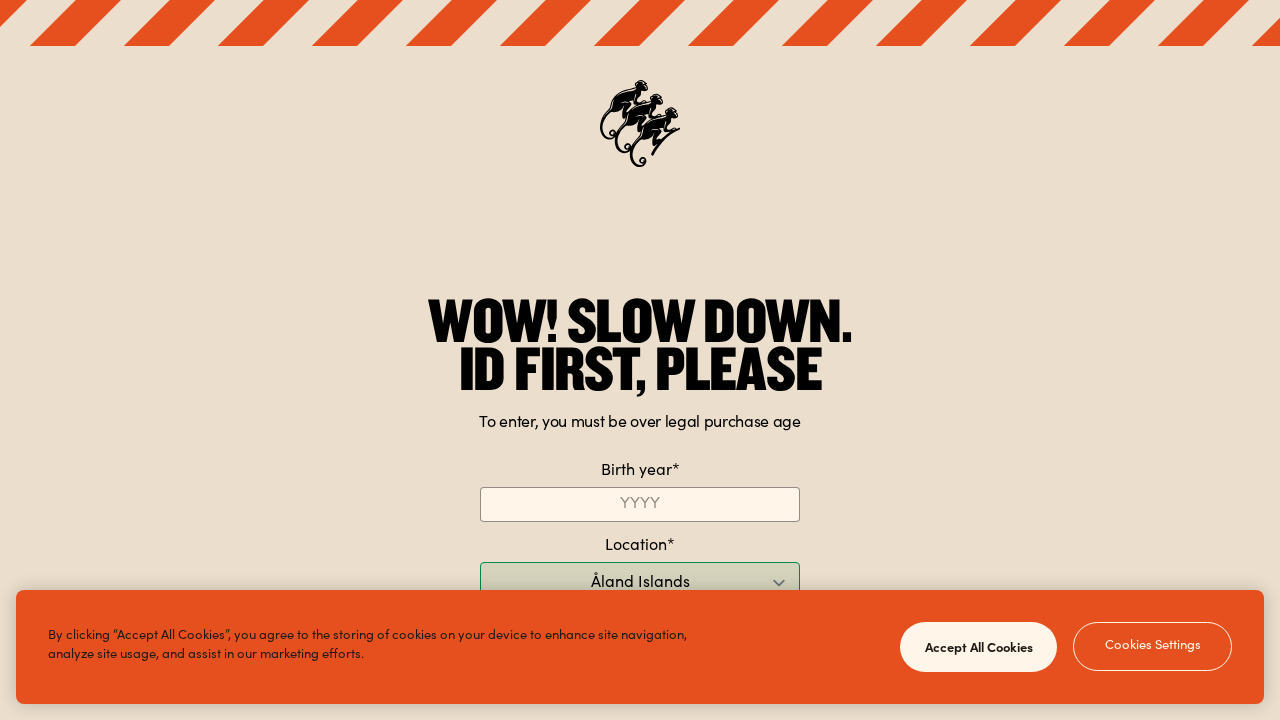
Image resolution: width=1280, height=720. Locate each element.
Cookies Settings (1153, 646)
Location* (640, 546)
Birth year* (640, 471)
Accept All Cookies (979, 646)
